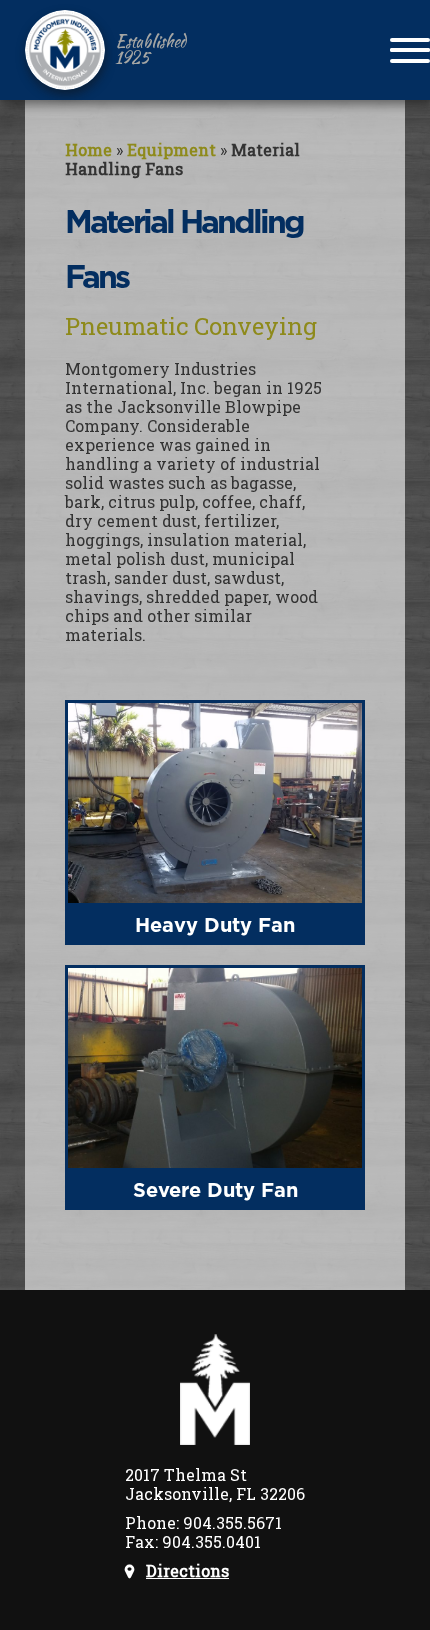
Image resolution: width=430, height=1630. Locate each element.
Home (88, 149)
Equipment (171, 149)
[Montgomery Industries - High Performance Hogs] (65, 50)
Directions (187, 1570)
